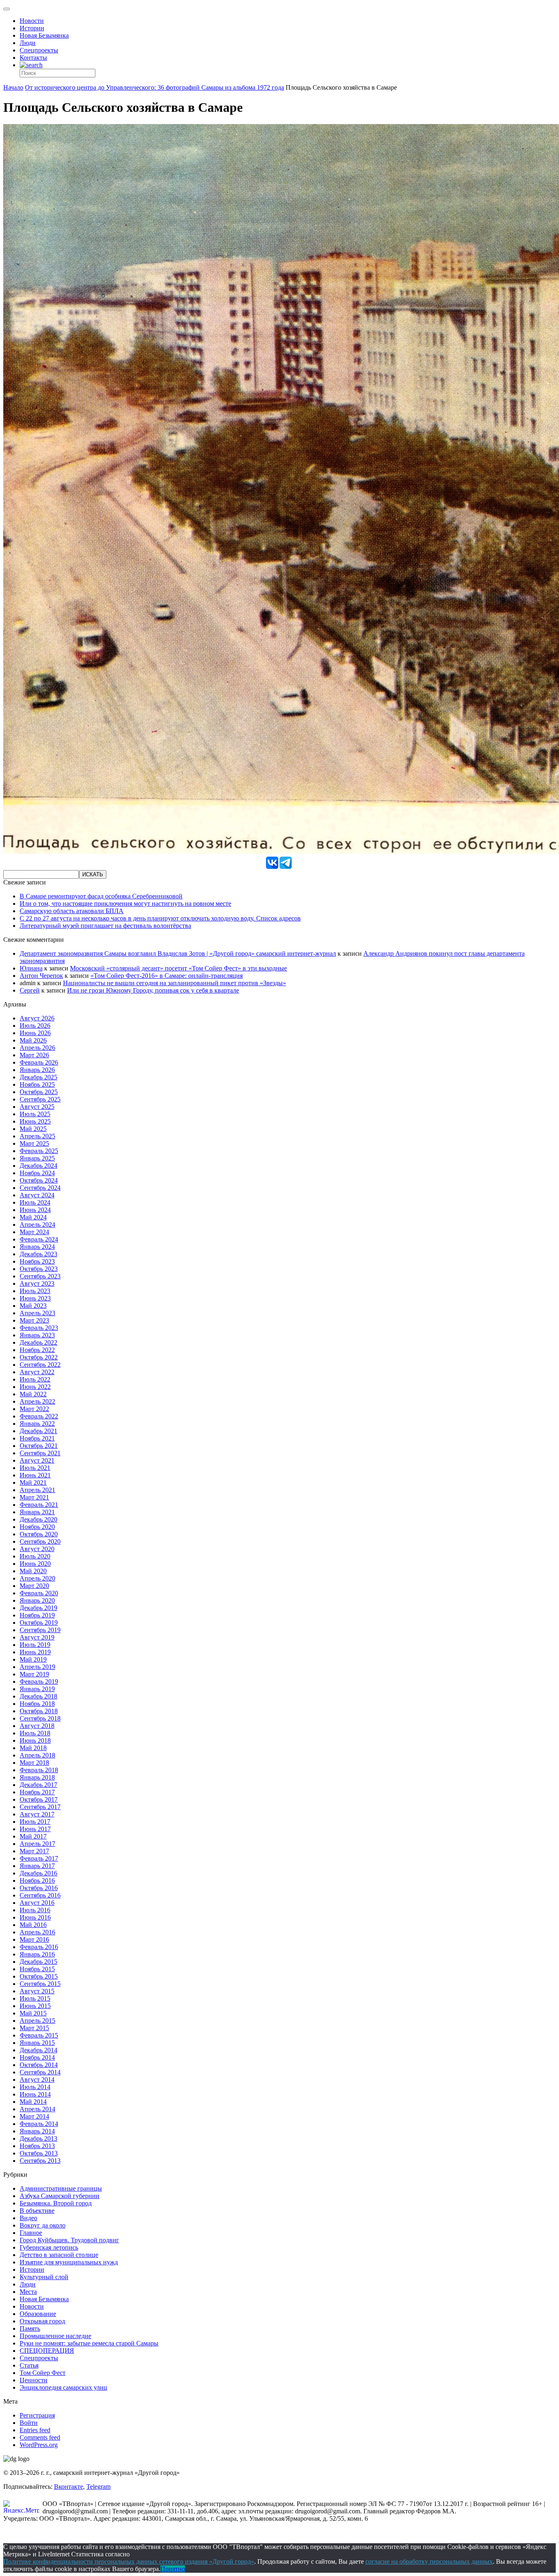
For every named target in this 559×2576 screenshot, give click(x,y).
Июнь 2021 (35, 1475)
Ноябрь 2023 (37, 1261)
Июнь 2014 (35, 2094)
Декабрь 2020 (38, 1519)
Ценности (34, 2380)
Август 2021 (37, 1460)
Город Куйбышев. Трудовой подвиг (69, 2240)
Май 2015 (33, 2013)
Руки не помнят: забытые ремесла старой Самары (89, 2343)
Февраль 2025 (39, 1151)
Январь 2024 (37, 1247)
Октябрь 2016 (39, 1888)
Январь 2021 (37, 1512)
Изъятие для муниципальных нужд (69, 2262)
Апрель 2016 (37, 1932)
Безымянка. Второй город (56, 2203)
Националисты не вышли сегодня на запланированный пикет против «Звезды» (175, 983)
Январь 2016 (37, 1954)
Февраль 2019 (39, 1682)
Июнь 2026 (35, 1033)
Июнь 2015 (35, 2006)
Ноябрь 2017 (37, 1792)
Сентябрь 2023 (40, 1276)
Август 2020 (37, 1549)
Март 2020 (34, 1586)
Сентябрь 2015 (40, 1984)
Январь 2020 (37, 1600)
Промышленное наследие (55, 2336)
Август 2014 (37, 2080)
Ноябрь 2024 (37, 1173)
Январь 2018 (37, 1777)
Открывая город (42, 2321)
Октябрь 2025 (39, 1092)
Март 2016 (34, 1939)
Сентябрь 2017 (40, 1807)
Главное (31, 2233)
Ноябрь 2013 (37, 2146)
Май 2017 (33, 1836)
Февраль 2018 (39, 1770)
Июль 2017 (35, 1822)
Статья (29, 2365)
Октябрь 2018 (39, 1711)
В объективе (37, 2211)
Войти (29, 2423)
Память (30, 2328)
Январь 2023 (37, 1335)
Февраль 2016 (39, 1947)
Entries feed (35, 2430)
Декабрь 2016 (38, 1873)
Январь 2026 (37, 1070)
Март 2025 (34, 1143)
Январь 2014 (37, 2131)
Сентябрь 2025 (40, 1099)
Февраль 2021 (39, 1505)
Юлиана (31, 968)
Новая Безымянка (44, 35)
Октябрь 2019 (39, 1623)
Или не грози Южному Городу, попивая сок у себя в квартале (153, 990)
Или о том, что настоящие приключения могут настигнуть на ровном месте (125, 904)
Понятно (173, 2569)
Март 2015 (34, 2028)
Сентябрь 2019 (40, 1630)
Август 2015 (37, 1991)
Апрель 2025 (37, 1136)
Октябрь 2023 (39, 1269)
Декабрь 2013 (38, 2138)
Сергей (30, 990)
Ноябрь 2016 (37, 1881)
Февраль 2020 (39, 1593)
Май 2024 (33, 1217)
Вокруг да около (43, 2225)
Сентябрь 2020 (40, 1541)
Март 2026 (34, 1055)
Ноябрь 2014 (37, 2057)
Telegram (98, 2487)
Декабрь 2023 (38, 1254)
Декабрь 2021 (38, 1431)
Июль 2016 (35, 1910)
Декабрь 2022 (38, 1342)
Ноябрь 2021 (37, 1438)
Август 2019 (37, 1637)
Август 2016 (37, 1903)
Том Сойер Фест (43, 2373)
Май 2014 (33, 2102)
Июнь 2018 (35, 1740)
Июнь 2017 (35, 1829)
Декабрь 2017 (38, 1785)
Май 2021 (33, 1483)
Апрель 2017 (37, 1844)
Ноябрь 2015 (37, 1969)
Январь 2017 (37, 1866)
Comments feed (40, 2437)
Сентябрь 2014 (40, 2072)
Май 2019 (33, 1659)
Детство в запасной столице (59, 2255)
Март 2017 (34, 1851)
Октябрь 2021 (39, 1446)
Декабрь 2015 (38, 1962)
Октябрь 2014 (39, 2065)
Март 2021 (34, 1497)
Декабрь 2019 (38, 1608)
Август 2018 (37, 1726)
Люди (28, 43)
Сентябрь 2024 (40, 1188)
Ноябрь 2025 (37, 1084)
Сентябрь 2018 (40, 1718)
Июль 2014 (35, 2087)
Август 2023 (37, 1283)
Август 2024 (37, 1195)
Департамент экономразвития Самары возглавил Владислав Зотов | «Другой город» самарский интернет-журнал (178, 953)
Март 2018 (34, 1763)
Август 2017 (37, 1814)
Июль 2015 (35, 1998)
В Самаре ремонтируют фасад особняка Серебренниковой (101, 896)
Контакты (33, 58)
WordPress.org (39, 2445)
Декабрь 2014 (38, 2050)
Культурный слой (44, 2277)
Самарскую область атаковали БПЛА (72, 911)
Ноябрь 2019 (37, 1615)
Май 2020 (33, 1571)
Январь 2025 (37, 1158)
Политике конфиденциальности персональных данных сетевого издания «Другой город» (129, 2561)
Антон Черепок (41, 976)
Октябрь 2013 (39, 2153)
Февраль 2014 (39, 2124)
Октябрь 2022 (39, 1357)
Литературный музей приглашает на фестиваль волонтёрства (105, 926)
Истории (32, 28)
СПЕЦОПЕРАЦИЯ (47, 2351)
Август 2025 (37, 1107)
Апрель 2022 (37, 1401)
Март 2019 (34, 1674)
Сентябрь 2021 (40, 1453)
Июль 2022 (35, 1379)
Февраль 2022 (39, 1416)
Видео (28, 2218)
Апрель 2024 (37, 1225)
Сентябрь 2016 (40, 1895)
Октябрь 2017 (39, 1799)
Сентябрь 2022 (40, 1365)
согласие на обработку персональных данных (429, 2561)
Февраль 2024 (39, 1239)
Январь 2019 (37, 1689)
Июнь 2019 (35, 1652)
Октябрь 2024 (39, 1180)
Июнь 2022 (35, 1387)
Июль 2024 (35, 1202)
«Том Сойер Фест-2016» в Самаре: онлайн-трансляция (167, 976)
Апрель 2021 (37, 1490)
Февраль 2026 (39, 1062)
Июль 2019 (35, 1645)
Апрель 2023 (37, 1313)
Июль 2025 (35, 1114)
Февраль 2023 (39, 1328)
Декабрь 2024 (38, 1166)
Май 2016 (33, 1925)
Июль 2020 (35, 1556)
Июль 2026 (35, 1026)
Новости (32, 21)
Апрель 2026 (37, 1048)
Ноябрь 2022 (37, 1350)
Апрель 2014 (37, 2109)
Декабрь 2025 (38, 1077)
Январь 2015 (37, 2043)
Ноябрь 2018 (37, 1704)
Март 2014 (34, 2116)
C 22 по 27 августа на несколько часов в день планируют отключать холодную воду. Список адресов (160, 918)
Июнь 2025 (35, 1121)
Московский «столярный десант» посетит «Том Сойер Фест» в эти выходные (178, 968)
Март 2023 (34, 1320)
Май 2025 (33, 1129)
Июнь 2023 (35, 1298)
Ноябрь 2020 (37, 1527)
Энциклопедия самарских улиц (63, 2387)
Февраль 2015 (39, 2035)
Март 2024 (34, 1232)
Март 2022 (34, 1409)
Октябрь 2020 (39, 1534)
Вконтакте (69, 2487)
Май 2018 (33, 1748)
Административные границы (61, 2188)
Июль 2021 (35, 1468)
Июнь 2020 (35, 1564)
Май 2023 (33, 1306)
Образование (38, 2314)
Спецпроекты (39, 50)
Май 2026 (33, 1040)
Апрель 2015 (37, 2021)
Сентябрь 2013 (40, 2161)
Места (28, 2292)
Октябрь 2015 (39, 1976)
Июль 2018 (35, 1733)
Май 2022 (33, 1394)
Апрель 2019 (37, 1667)
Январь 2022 (37, 1424)
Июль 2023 (35, 1291)
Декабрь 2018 (38, 1696)
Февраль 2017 (39, 1858)
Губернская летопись (49, 2247)
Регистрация (37, 2415)
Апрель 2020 (37, 1578)
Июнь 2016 (35, 1917)
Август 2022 (37, 1372)
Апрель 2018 (37, 1755)
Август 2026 (37, 1018)
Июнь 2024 (35, 1210)
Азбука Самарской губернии (60, 2196)
